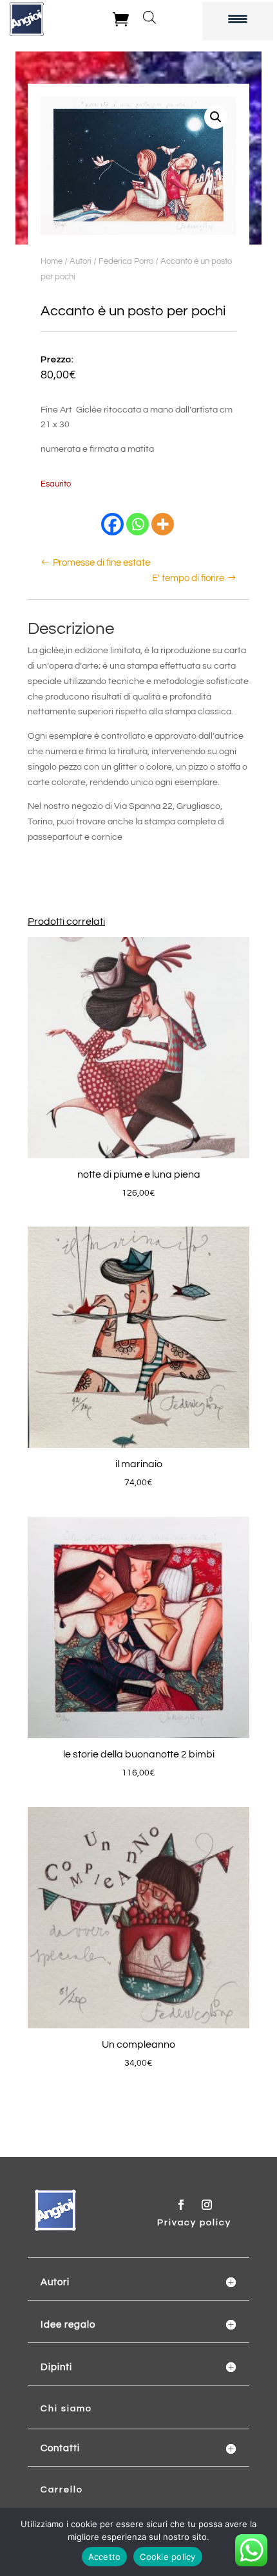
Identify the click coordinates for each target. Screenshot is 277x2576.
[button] (216, 117)
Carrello (62, 2490)
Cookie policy (167, 2557)
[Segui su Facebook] (181, 2205)
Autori (81, 261)
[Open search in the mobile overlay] (149, 17)
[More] (163, 524)
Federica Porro (126, 261)
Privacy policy (194, 2223)
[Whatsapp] (138, 524)
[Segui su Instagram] (207, 2205)
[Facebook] (112, 524)
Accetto (105, 2557)
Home (52, 261)
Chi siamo (66, 2409)
